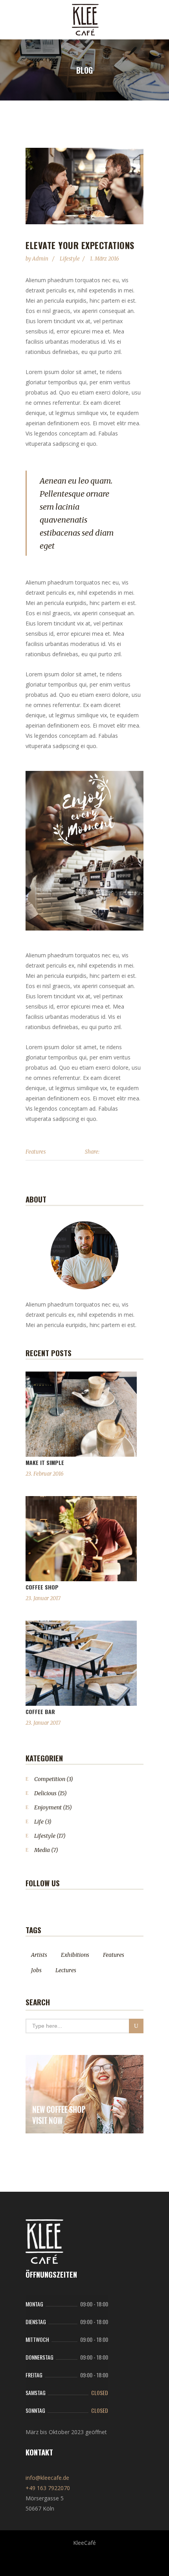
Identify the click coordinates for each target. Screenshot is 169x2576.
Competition (50, 1779)
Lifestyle (70, 259)
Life (39, 1822)
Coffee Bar (40, 1711)
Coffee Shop (42, 1587)
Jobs (36, 1970)
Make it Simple (45, 1462)
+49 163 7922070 (48, 2488)
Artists (39, 1955)
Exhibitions (75, 1955)
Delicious (45, 1793)
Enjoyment (48, 1807)
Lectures (66, 1970)
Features (36, 1152)
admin (41, 259)
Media (42, 1850)
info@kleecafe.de (47, 2478)
